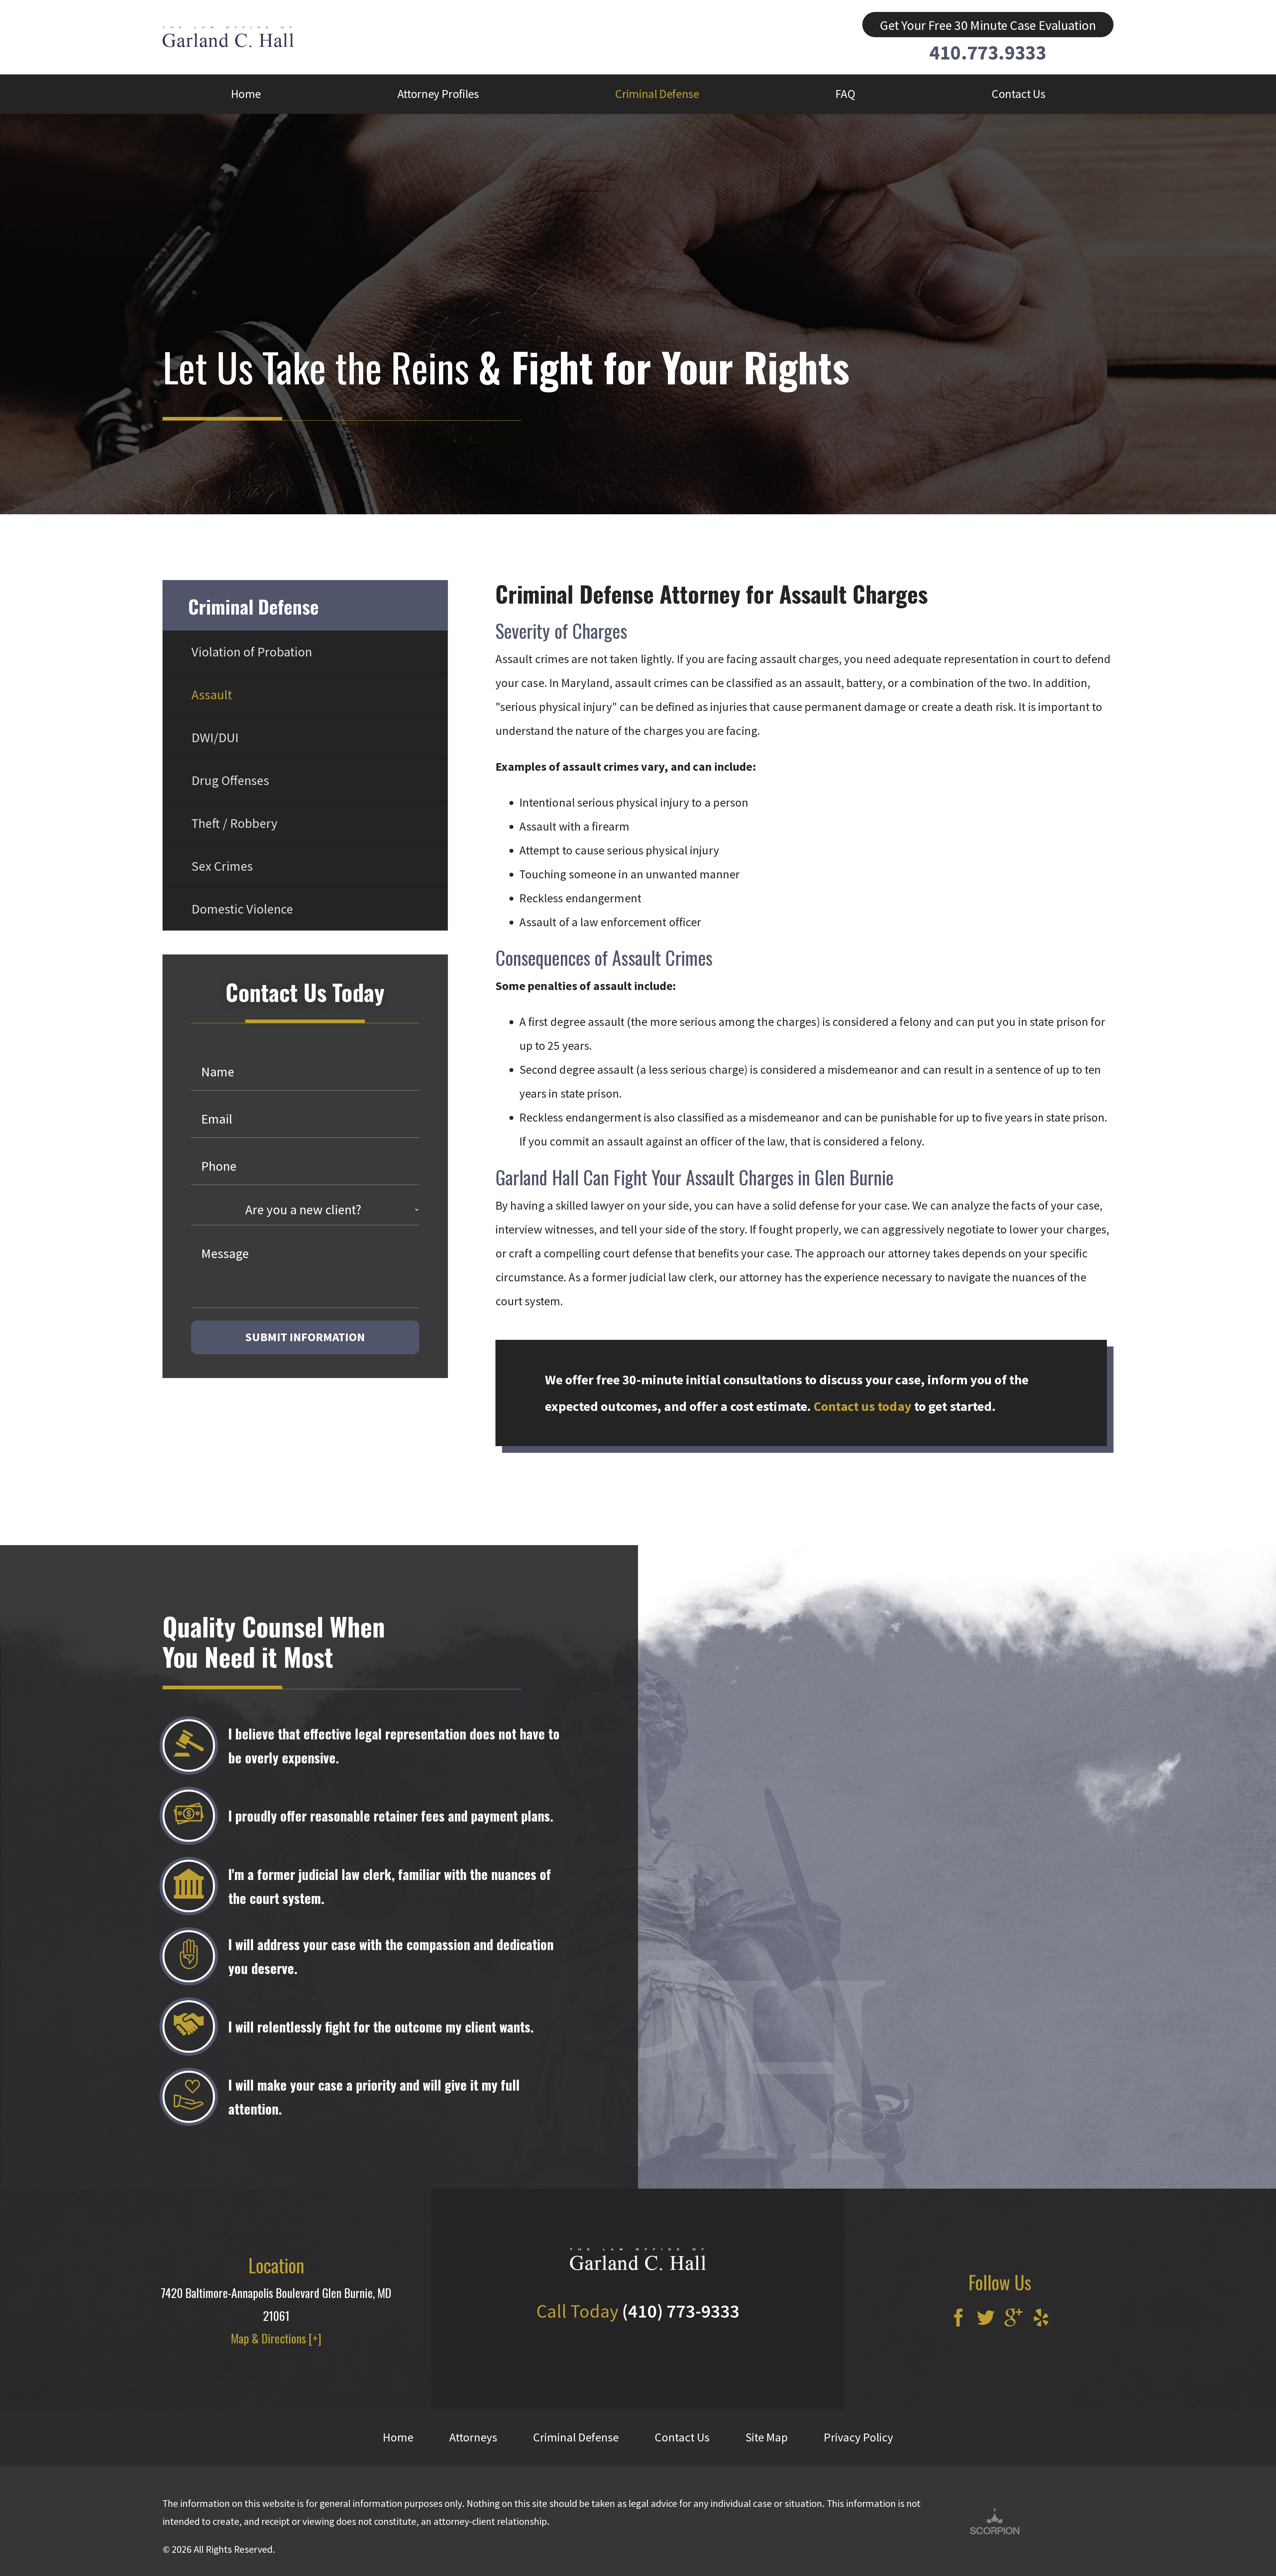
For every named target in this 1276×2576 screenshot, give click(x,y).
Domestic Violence (242, 909)
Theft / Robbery (234, 823)
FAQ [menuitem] (845, 94)
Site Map (767, 2437)
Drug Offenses (230, 780)
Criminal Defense (576, 2437)
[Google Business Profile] (1013, 2319)
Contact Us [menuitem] (1018, 94)
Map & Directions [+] (276, 2338)
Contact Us (682, 2437)
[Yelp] (1041, 2319)
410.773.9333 (988, 52)
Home (398, 2437)
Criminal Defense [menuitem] (657, 94)
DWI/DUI (215, 738)
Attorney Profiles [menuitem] (438, 94)
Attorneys (473, 2437)
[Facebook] (958, 2319)
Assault (212, 695)
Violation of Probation (252, 652)
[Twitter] (986, 2319)
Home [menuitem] (246, 94)
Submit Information (305, 1337)
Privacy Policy (858, 2437)
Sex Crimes (222, 866)
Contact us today (862, 1406)
